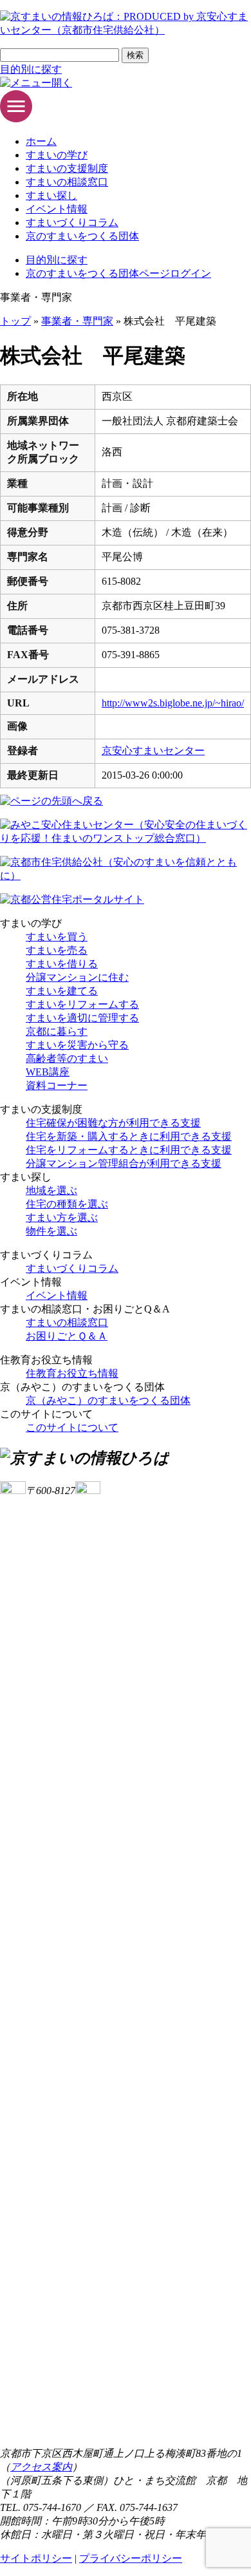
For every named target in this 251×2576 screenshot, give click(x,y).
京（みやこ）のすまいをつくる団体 (108, 1400)
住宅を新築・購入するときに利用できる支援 (129, 1136)
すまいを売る (57, 950)
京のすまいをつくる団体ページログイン (118, 273)
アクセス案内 (41, 2467)
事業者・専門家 (77, 321)
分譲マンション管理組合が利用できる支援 (124, 1163)
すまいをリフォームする (82, 1004)
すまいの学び (57, 155)
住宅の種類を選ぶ (67, 1204)
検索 (135, 55)
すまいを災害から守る (77, 1045)
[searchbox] (60, 55)
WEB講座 (48, 1072)
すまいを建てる (62, 991)
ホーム (41, 141)
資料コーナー (57, 1085)
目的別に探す (31, 69)
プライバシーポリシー (131, 2558)
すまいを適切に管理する (82, 1018)
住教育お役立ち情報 (72, 1373)
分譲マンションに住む (77, 977)
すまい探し (51, 195)
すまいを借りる (62, 964)
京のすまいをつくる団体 (82, 236)
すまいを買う (57, 937)
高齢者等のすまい (67, 1058)
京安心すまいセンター (153, 751)
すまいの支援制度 (67, 168)
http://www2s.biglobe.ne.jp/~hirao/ (173, 703)
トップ (15, 321)
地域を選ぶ (51, 1190)
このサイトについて (72, 1427)
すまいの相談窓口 (67, 182)
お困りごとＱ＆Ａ (67, 1336)
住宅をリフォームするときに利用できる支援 (129, 1150)
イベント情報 (57, 209)
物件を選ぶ (51, 1231)
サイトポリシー (36, 2558)
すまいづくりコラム (72, 223)
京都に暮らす (57, 1031)
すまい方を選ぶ (62, 1217)
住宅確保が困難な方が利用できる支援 (113, 1123)
